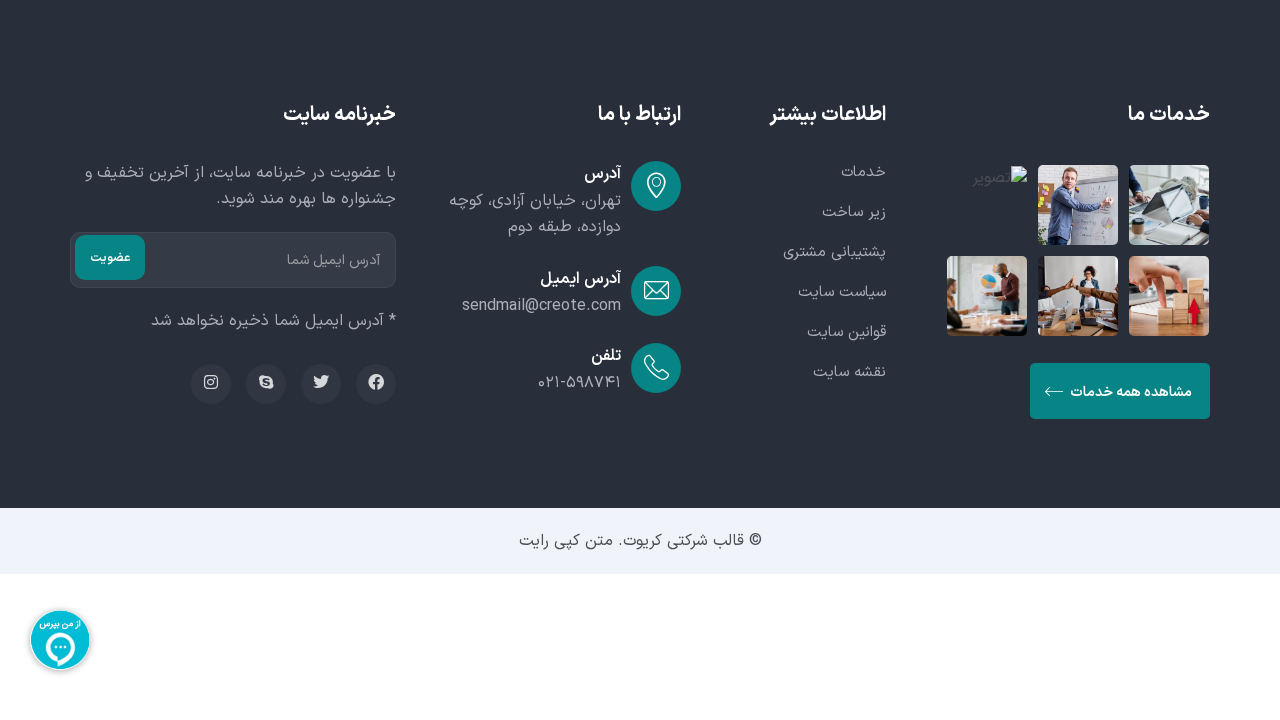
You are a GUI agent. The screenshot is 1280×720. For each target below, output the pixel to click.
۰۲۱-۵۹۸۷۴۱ (579, 383)
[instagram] (211, 384)
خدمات (863, 172)
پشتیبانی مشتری (834, 252)
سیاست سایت (842, 292)
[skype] (266, 384)
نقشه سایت (849, 372)
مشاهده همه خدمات (1129, 392)
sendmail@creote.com (541, 306)
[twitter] (321, 384)
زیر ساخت (854, 212)
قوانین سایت (846, 332)
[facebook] (376, 384)
